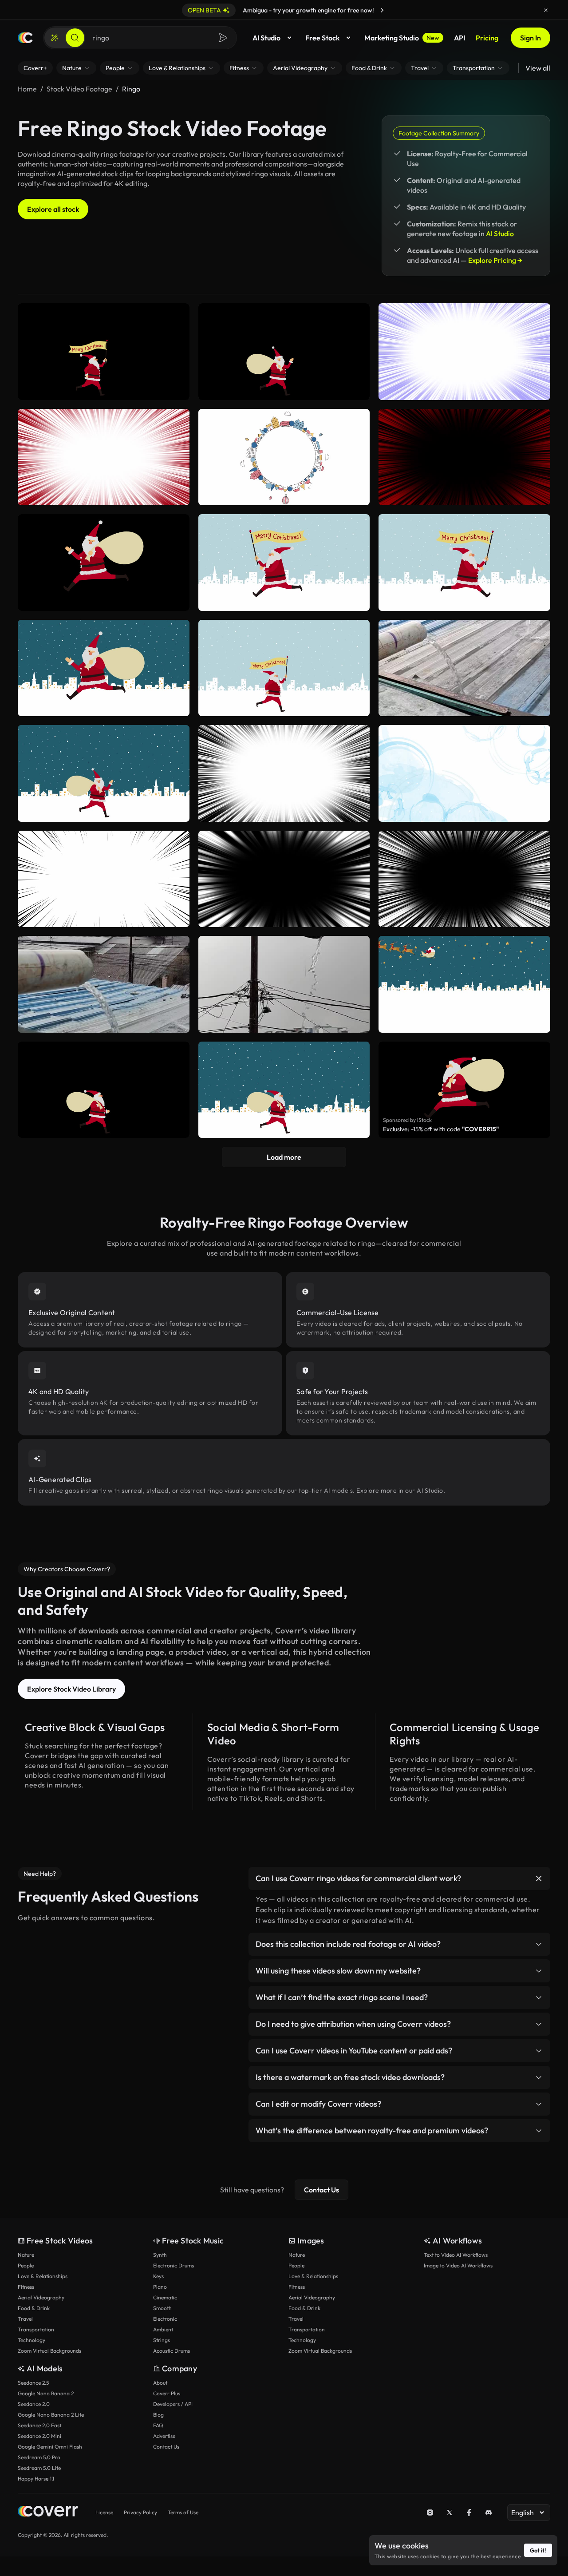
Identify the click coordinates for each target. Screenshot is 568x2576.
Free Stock (322, 38)
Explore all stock (53, 209)
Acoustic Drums (172, 2351)
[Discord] (489, 2513)
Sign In (531, 38)
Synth (160, 2255)
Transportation (36, 2329)
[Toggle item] (539, 1878)
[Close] (546, 10)
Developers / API (173, 2404)
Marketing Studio (402, 38)
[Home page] (25, 38)
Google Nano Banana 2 (46, 2393)
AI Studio (266, 38)
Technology (32, 2340)
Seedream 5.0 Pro (39, 2457)
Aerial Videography (41, 2297)
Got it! (538, 2550)
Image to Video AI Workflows (458, 2265)
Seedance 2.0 (34, 2404)
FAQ (158, 2425)
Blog (158, 2415)
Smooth (162, 2308)
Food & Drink (34, 2308)
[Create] (55, 38)
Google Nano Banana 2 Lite (51, 2415)
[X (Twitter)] (450, 2513)
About (160, 2383)
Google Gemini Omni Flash (50, 2447)
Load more (284, 1157)
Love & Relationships (43, 2276)
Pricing (487, 38)
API (460, 38)
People (26, 2265)
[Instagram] (430, 2513)
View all (538, 68)
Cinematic (165, 2297)
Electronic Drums (174, 2265)
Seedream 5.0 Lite (39, 2468)
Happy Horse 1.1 (36, 2479)
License (104, 2512)
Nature (26, 2255)
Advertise (164, 2436)
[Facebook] (469, 2513)
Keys (158, 2276)
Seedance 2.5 (33, 2383)
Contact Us (321, 2190)
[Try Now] (382, 10)
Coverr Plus (167, 2393)
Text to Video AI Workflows (456, 2255)
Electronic (165, 2319)
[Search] (75, 38)
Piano (160, 2287)
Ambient (163, 2329)
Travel (25, 2319)
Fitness (26, 2287)
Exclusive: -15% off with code (441, 1129)
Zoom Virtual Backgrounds (49, 2351)
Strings (162, 2340)
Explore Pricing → (495, 260)
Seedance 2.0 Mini (39, 2436)
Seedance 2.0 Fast (39, 2425)
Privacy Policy (140, 2512)
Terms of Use (183, 2512)
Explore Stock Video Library (71, 1689)
